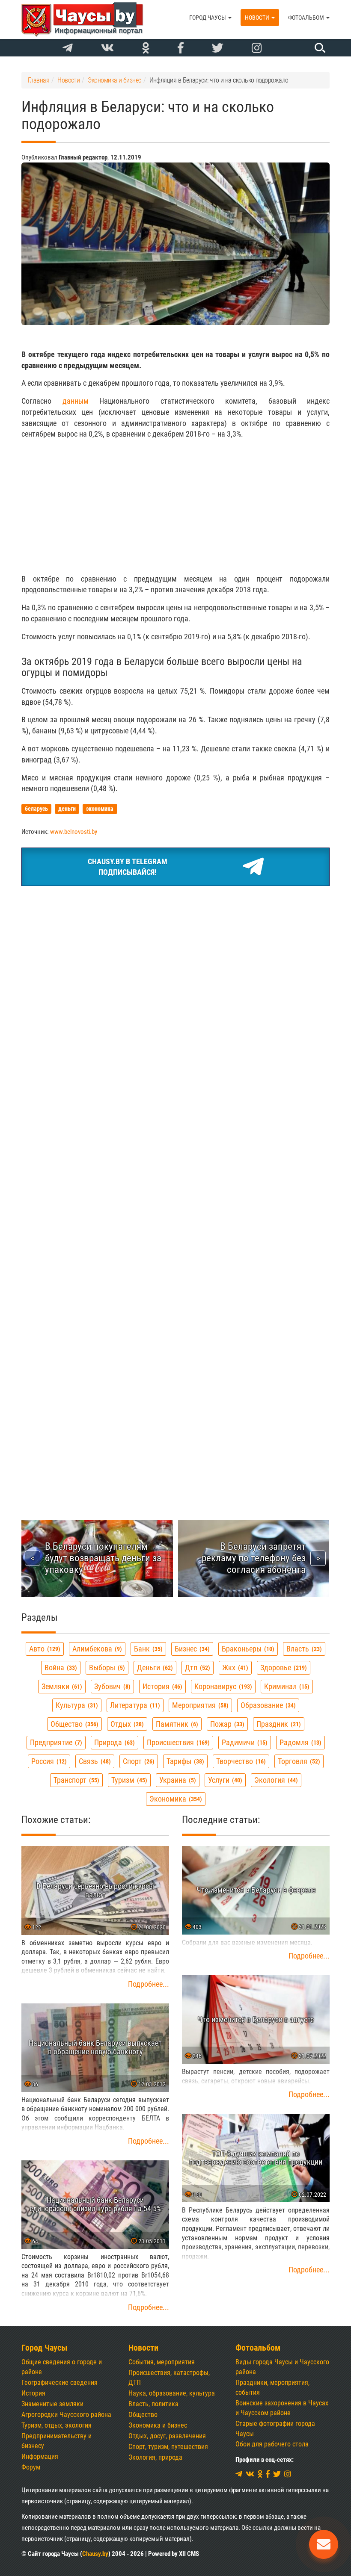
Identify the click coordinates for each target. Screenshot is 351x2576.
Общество (143, 2415)
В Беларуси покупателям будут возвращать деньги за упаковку (103, 1558)
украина (177, 1780)
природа (113, 1742)
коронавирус (222, 1686)
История (33, 2393)
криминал (286, 1686)
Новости (258, 18)
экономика (175, 1799)
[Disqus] (175, 1146)
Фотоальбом (307, 18)
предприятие (55, 1742)
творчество (240, 1761)
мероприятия (199, 1705)
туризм (128, 1780)
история (161, 1686)
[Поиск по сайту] (319, 47)
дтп (196, 1668)
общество (73, 1724)
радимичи (244, 1742)
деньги (154, 1668)
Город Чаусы (208, 18)
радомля (299, 1742)
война (60, 1668)
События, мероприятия (162, 2362)
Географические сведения (59, 2383)
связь (94, 1761)
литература (134, 1705)
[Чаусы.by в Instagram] (257, 48)
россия (48, 1761)
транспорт (75, 1780)
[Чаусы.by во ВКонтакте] (107, 48)
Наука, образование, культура (172, 2393)
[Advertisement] (175, 506)
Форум (31, 2467)
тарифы (184, 1761)
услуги (224, 1780)
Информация (40, 2456)
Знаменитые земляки (52, 2404)
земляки (61, 1686)
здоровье (283, 1668)
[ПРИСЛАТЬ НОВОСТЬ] (324, 2544)
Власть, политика (153, 2404)
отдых (126, 1724)
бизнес (191, 1649)
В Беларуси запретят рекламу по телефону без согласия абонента (254, 1558)
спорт (138, 1761)
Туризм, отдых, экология (57, 2425)
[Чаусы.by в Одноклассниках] (146, 48)
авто (44, 1649)
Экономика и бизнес (158, 2425)
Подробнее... (149, 1984)
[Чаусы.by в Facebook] (181, 48)
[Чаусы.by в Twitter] (218, 48)
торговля (298, 1761)
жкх (234, 1668)
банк (147, 1649)
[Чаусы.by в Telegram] (68, 48)
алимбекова (96, 1649)
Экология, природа (155, 2457)
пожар (226, 1724)
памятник (176, 1724)
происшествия (177, 1742)
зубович (111, 1686)
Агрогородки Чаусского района (66, 2415)
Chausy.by (95, 2554)
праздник (278, 1724)
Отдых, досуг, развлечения (167, 2436)
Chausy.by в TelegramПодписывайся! (128, 867)
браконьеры (247, 1649)
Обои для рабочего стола (272, 2444)
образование (267, 1705)
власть (303, 1649)
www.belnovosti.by (74, 832)
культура (76, 1705)
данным (76, 401)
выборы (106, 1668)
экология (275, 1780)
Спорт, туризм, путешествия (168, 2447)
